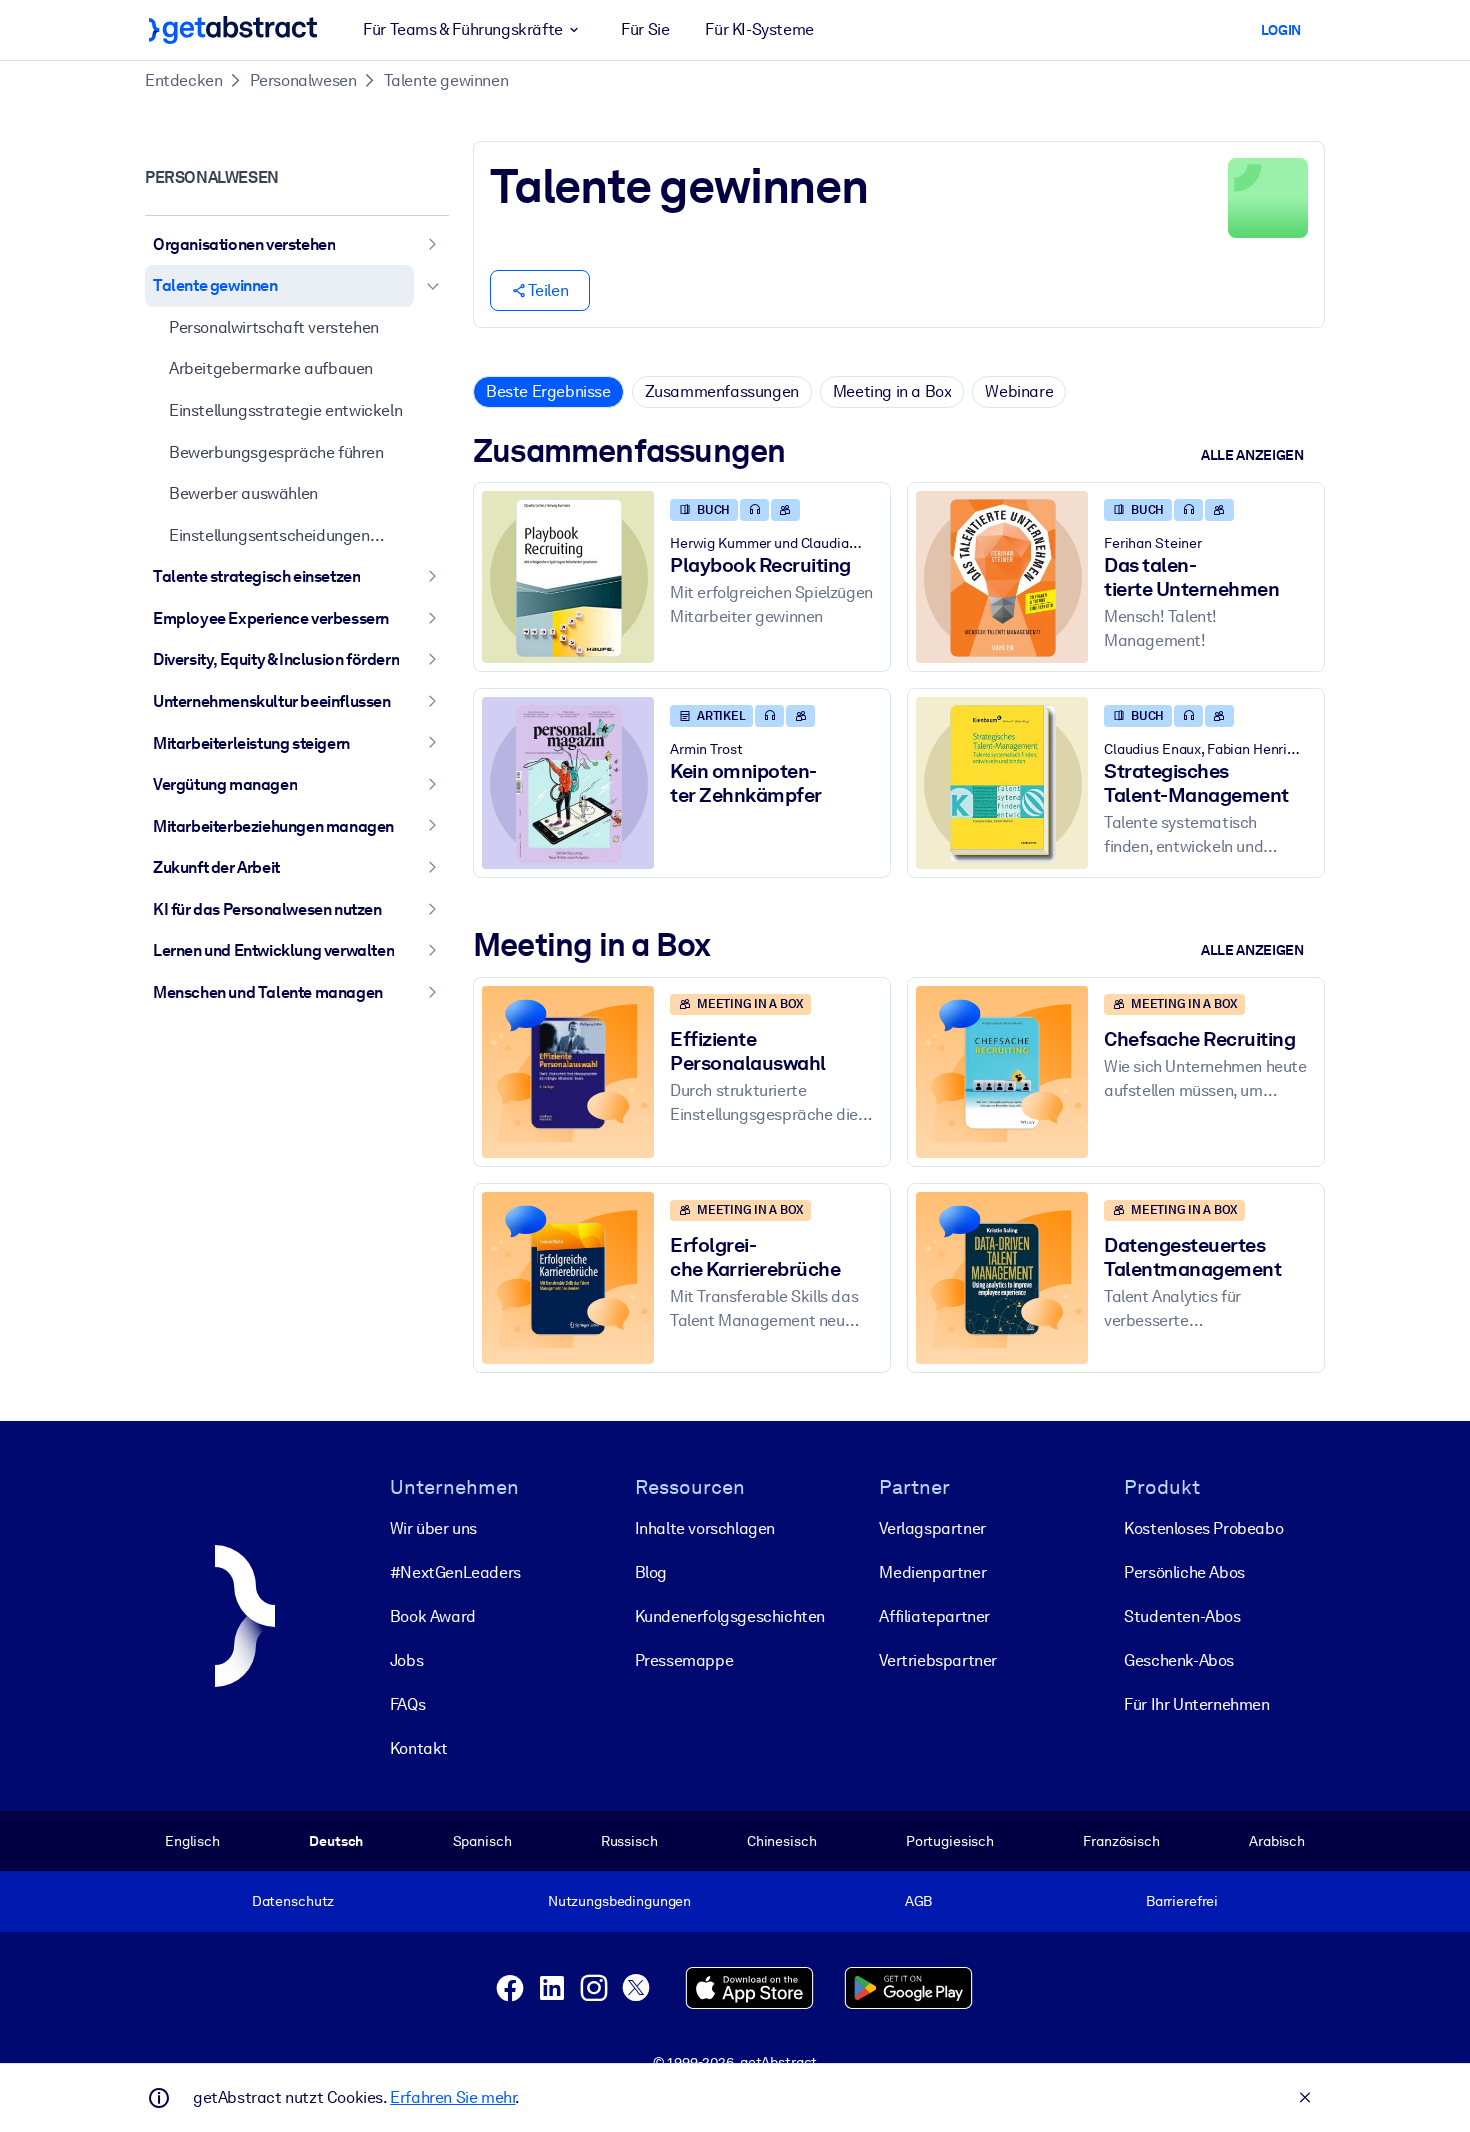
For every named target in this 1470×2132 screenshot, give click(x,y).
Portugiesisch (950, 1841)
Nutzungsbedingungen (619, 1901)
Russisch (629, 1841)
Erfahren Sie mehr (452, 2097)
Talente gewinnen (446, 80)
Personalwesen (303, 80)
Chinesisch (782, 1841)
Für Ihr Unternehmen (1196, 1704)
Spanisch (482, 1841)
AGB (919, 1901)
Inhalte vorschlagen (705, 1528)
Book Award (433, 1616)
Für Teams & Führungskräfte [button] (463, 29)
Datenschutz (293, 1901)
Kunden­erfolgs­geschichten (730, 1616)
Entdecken (183, 80)
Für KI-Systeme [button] (759, 29)
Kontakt (419, 1748)
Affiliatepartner (934, 1616)
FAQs (407, 1704)
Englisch (192, 1841)
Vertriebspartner (938, 1660)
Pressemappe (684, 1660)
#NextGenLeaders (455, 1572)
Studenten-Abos (1182, 1616)
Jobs (406, 1660)
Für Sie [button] (645, 29)
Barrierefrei (1182, 1901)
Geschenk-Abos (1179, 1660)
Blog (651, 1572)
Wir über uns (433, 1528)
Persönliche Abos (1184, 1572)
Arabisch (1277, 1841)
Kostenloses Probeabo (1203, 1528)
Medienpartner (932, 1572)
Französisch (1121, 1841)
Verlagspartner (932, 1528)
